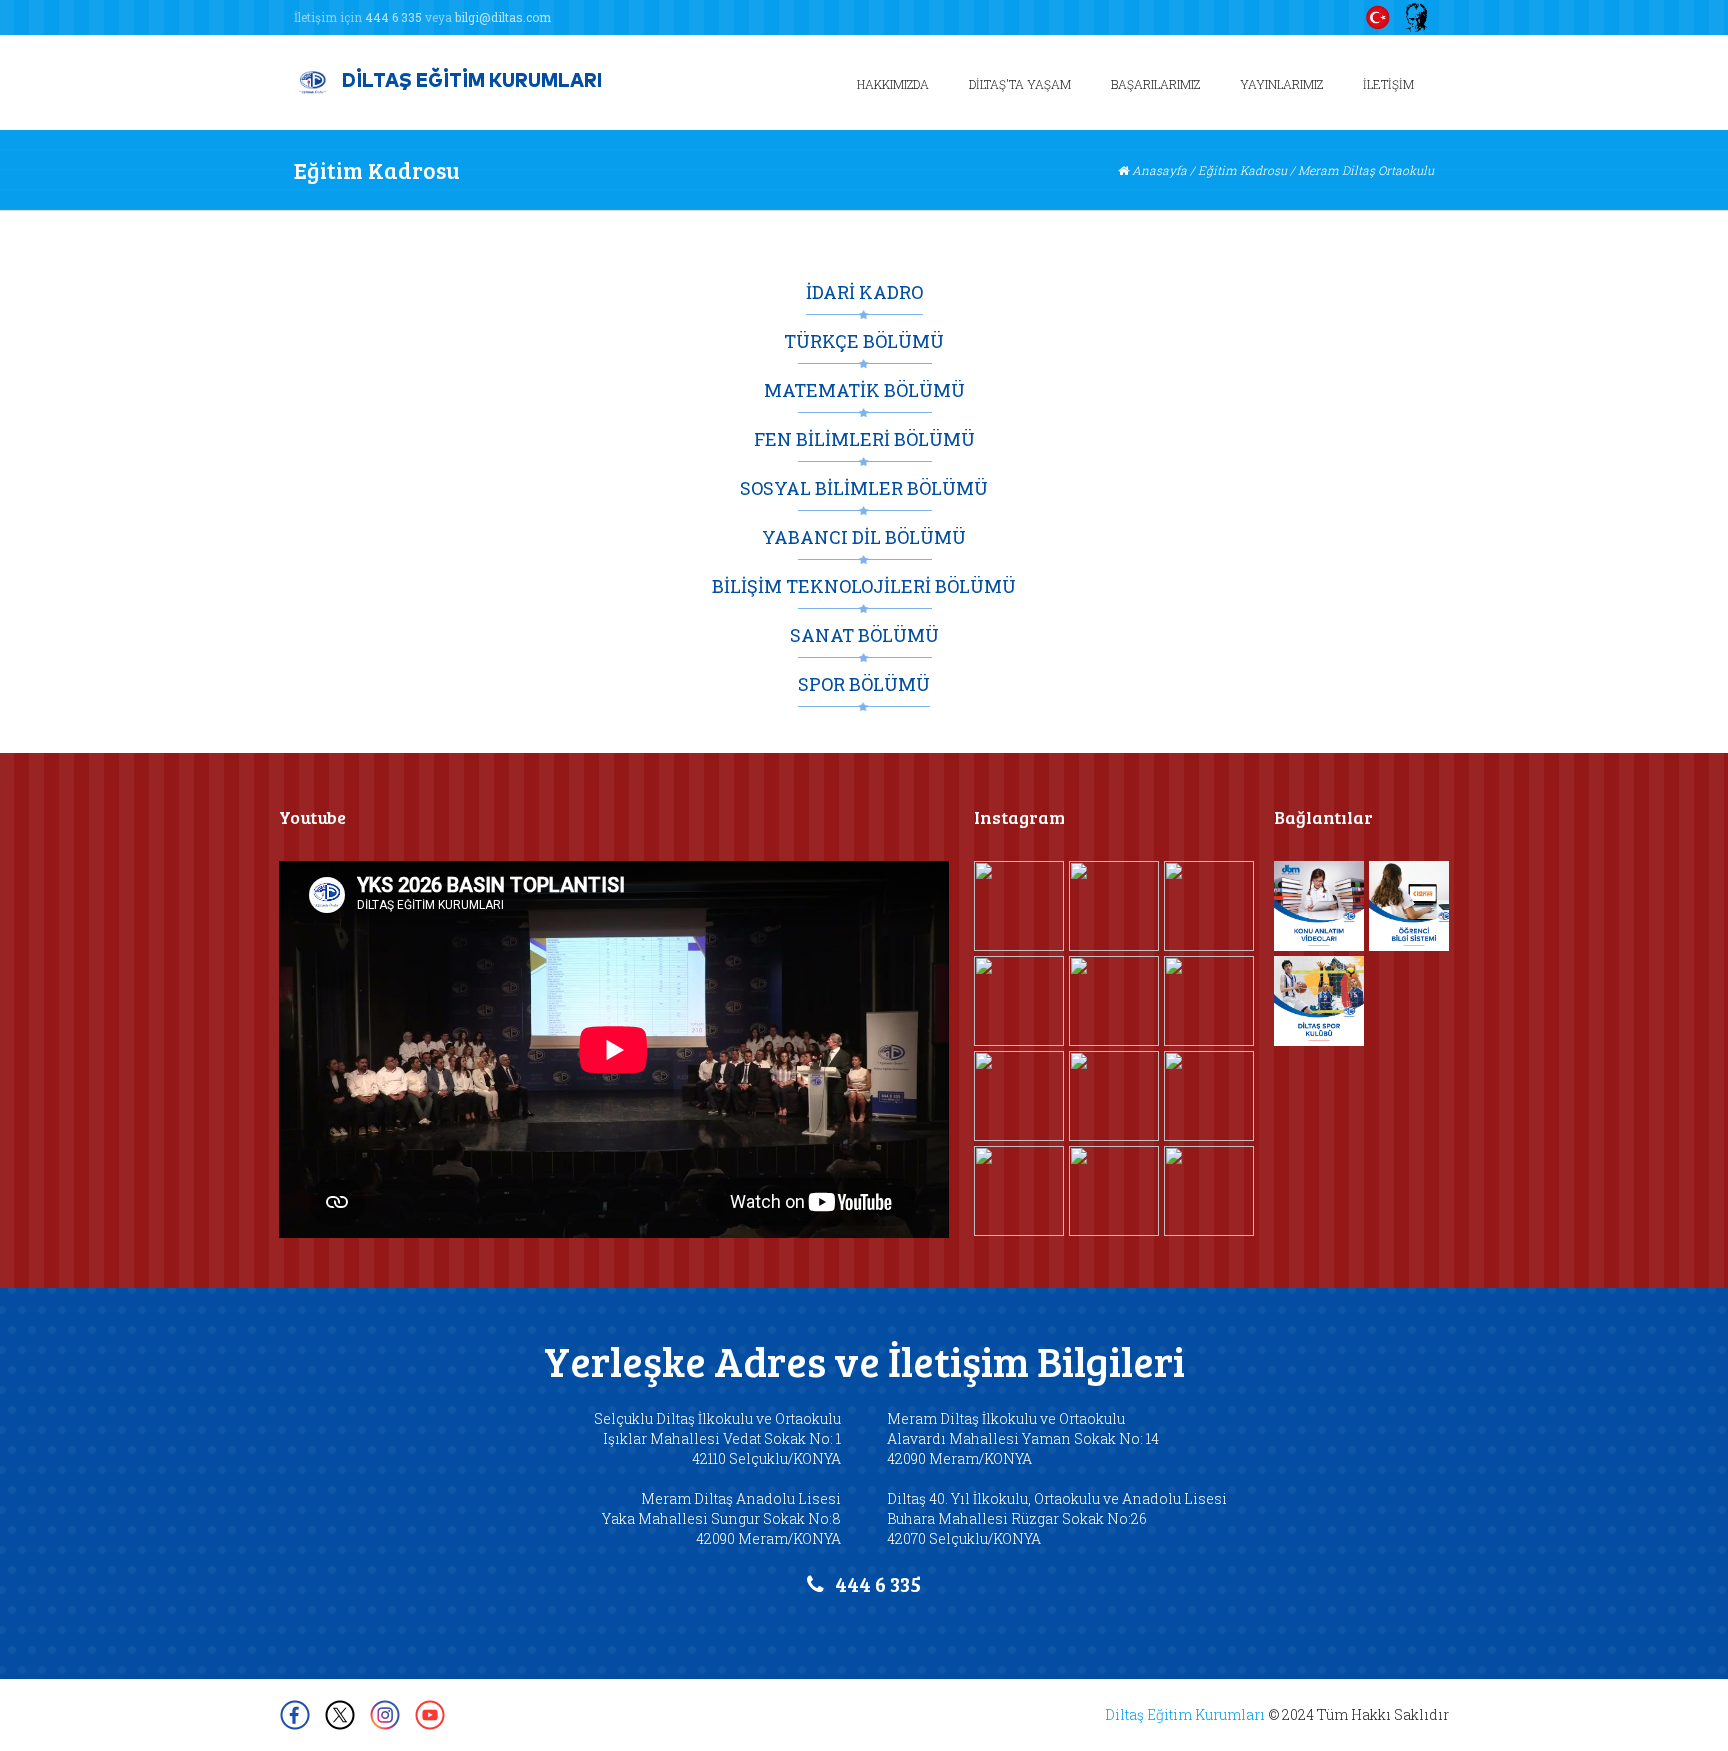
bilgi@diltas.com (503, 17)
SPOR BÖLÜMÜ (864, 685)
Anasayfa (1159, 170)
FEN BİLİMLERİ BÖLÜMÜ (864, 440)
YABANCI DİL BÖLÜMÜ (864, 538)
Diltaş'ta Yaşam (1020, 84)
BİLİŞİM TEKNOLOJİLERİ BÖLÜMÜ (864, 587)
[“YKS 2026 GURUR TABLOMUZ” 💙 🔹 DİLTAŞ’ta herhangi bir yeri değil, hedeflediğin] (1209, 1191)
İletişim (1388, 84)
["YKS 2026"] (1114, 1191)
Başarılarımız (1155, 84)
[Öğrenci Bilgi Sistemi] (1414, 906)
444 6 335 (393, 17)
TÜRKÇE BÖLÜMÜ (864, 342)
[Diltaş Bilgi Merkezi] (1319, 906)
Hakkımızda (893, 84)
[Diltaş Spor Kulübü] (1319, 1001)
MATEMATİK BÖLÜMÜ (864, 391)
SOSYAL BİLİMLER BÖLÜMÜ (864, 489)
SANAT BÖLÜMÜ (864, 636)
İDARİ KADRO (864, 293)
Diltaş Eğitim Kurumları (1185, 1714)
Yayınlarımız (1281, 84)
